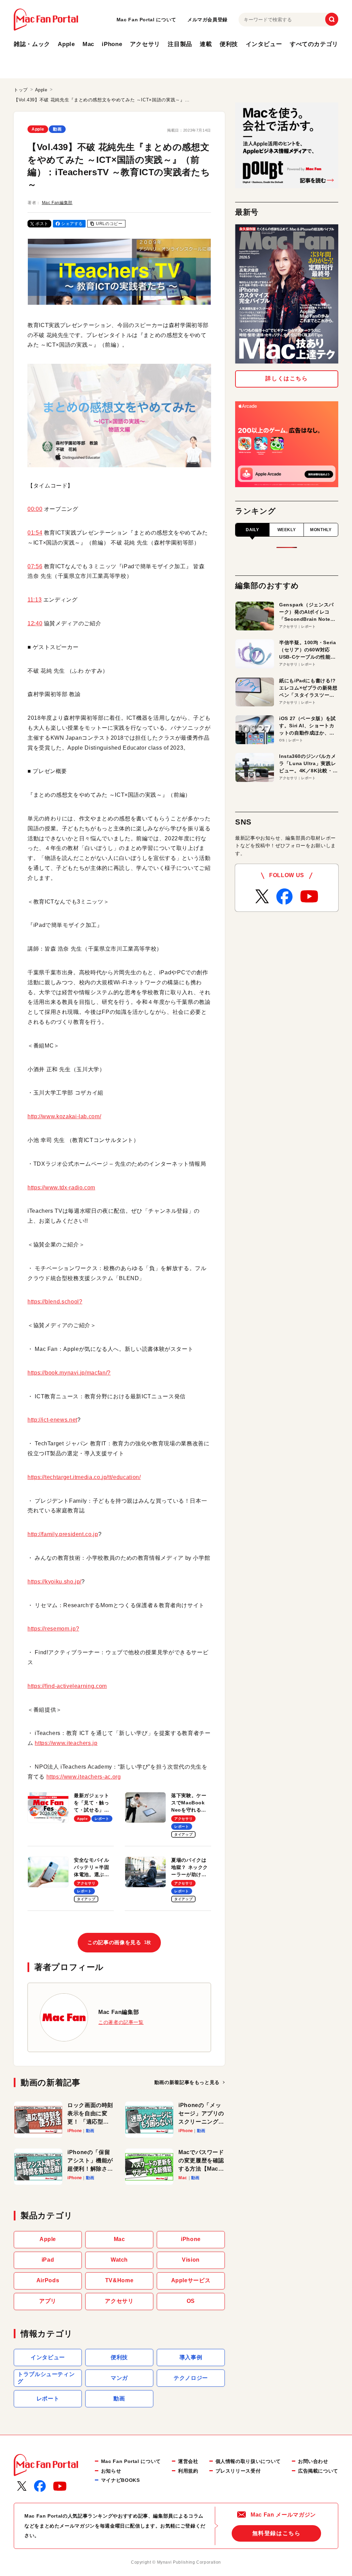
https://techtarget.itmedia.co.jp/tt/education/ (84, 1477)
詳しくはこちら (287, 378)
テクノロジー (191, 2378)
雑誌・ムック (32, 44)
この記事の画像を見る (119, 1942)
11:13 (35, 600)
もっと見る (187, 2082)
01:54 (35, 533)
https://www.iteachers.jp (66, 1743)
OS (191, 2301)
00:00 (35, 509)
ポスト (42, 224)
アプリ (48, 2301)
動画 (57, 129)
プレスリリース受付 (238, 2471)
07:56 (35, 566)
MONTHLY (321, 530)
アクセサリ (145, 44)
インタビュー (264, 44)
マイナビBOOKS (120, 2480)
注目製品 (180, 44)
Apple (66, 44)
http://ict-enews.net (52, 1420)
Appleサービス (191, 2280)
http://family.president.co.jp (63, 1534)
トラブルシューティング (46, 2378)
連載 (206, 44)
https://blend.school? (55, 1302)
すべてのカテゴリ (314, 44)
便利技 (229, 44)
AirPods (48, 2280)
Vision (191, 2260)
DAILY (252, 530)
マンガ (119, 2378)
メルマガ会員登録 (207, 20)
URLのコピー (109, 224)
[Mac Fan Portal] (46, 20)
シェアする (72, 224)
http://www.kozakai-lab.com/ (64, 1116)
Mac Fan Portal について (146, 20)
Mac (88, 44)
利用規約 (188, 2471)
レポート (48, 2399)
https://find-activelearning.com (67, 1686)
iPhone (112, 44)
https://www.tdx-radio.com (61, 1188)
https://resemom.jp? (53, 1629)
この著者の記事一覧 (121, 2022)
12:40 (35, 623)
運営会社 (188, 2461)
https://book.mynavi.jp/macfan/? (69, 1373)
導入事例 (191, 2357)
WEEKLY (287, 530)
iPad (48, 2260)
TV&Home (119, 2280)
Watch (119, 2260)
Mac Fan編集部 (57, 203)
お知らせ (111, 2471)
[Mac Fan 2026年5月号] (287, 294)
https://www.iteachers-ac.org (84, 1777)
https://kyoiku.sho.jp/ (54, 1582)
